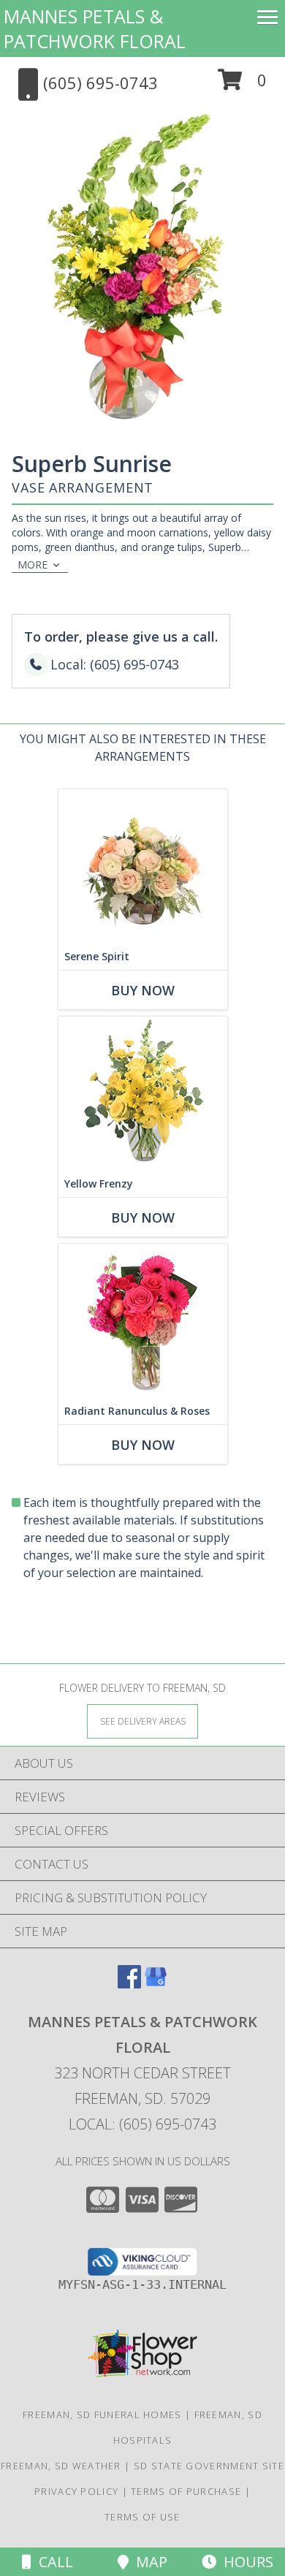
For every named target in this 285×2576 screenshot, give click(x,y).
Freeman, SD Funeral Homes (102, 2414)
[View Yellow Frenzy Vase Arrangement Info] (143, 1094)
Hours (245, 2562)
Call (52, 2562)
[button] (242, 85)
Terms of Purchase (186, 2491)
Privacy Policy (76, 2491)
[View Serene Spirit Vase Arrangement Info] (143, 866)
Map (148, 2562)
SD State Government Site (209, 2466)
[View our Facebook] (129, 1984)
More (33, 565)
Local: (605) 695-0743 (142, 2124)
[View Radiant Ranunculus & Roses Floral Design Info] (143, 1321)
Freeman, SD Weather (61, 2466)
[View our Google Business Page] (156, 1984)
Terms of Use (142, 2517)
